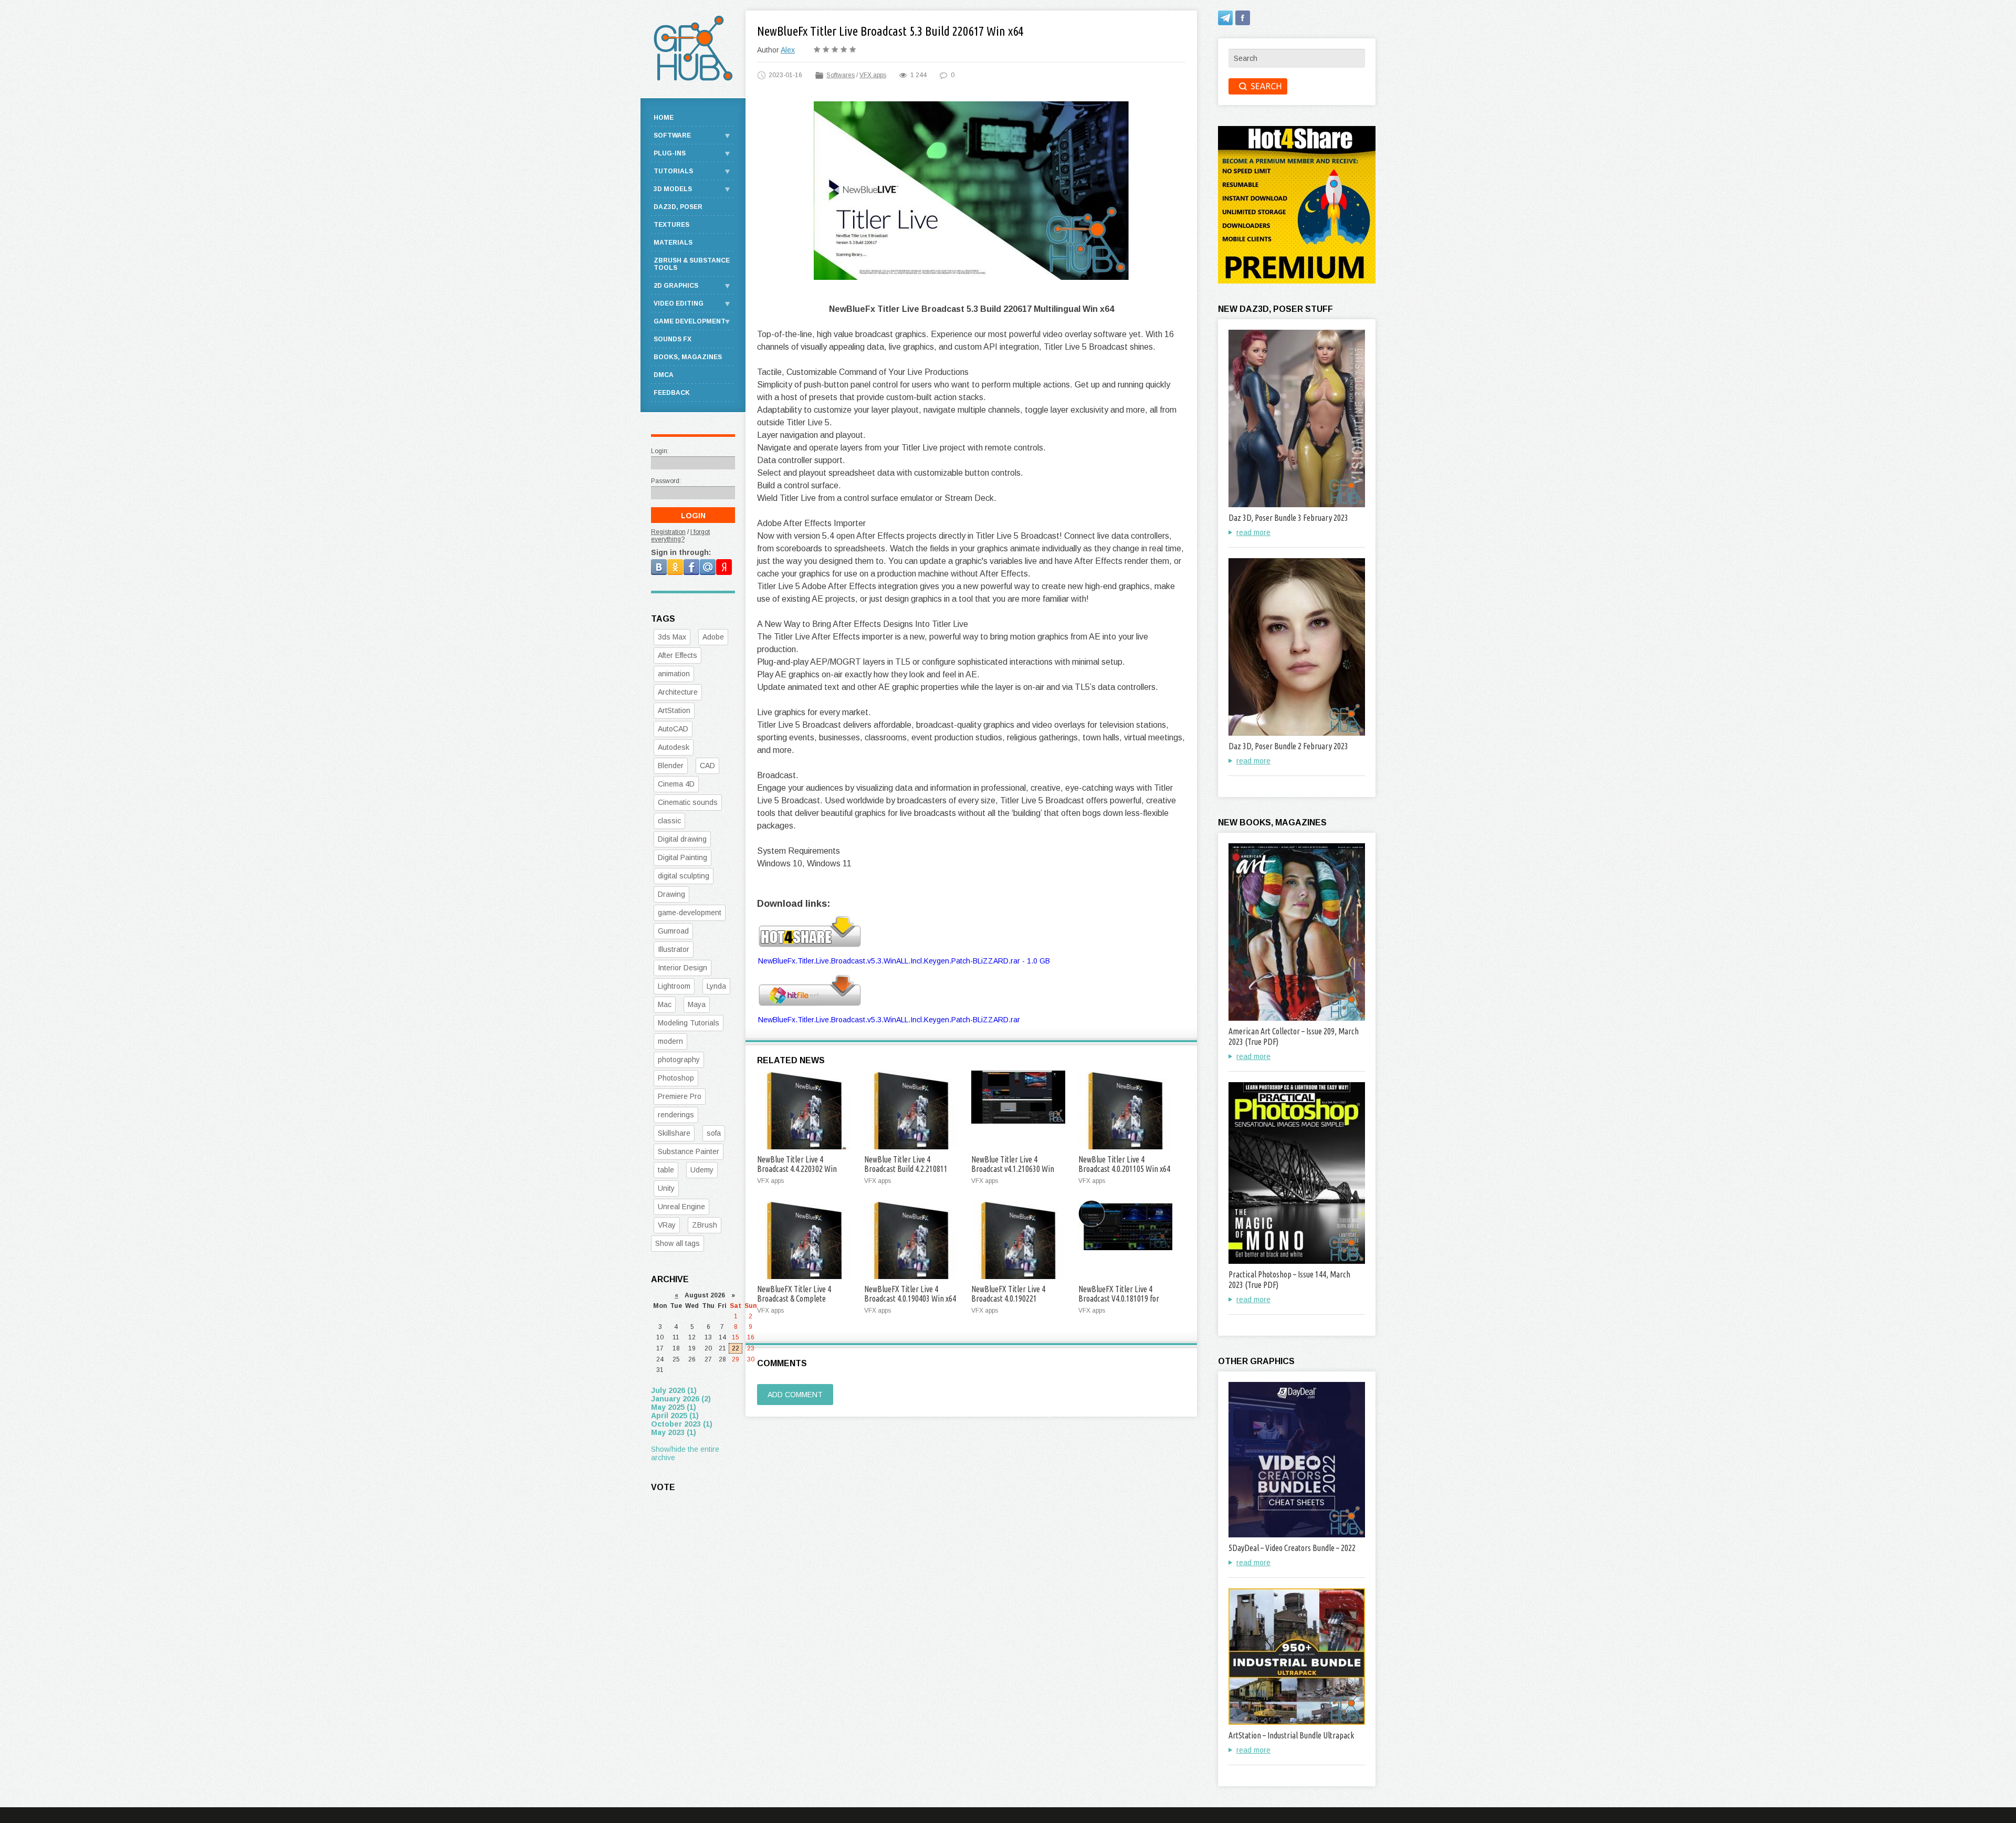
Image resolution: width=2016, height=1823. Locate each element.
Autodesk (674, 747)
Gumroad (673, 931)
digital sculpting (684, 876)
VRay (667, 1225)
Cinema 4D (676, 784)
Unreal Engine (681, 1207)
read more (1253, 532)
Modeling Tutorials (689, 1023)
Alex (788, 50)
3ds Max (672, 637)
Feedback (672, 393)
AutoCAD (673, 729)
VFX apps (873, 75)
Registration (668, 532)
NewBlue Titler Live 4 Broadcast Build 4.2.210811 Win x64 (906, 1169)
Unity (666, 1188)
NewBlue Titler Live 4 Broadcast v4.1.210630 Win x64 (1013, 1169)
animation (674, 674)
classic (669, 821)
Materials (673, 243)
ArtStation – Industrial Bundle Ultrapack (1291, 1735)
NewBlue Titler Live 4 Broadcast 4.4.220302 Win (797, 1164)
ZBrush (705, 1225)
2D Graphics (676, 286)
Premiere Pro (680, 1096)
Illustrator (674, 949)
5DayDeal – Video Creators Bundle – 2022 (1292, 1548)
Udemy (702, 1170)
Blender (671, 766)
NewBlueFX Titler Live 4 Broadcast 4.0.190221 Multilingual (1008, 1298)
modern (670, 1041)
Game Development (690, 321)
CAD (707, 766)
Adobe (713, 637)
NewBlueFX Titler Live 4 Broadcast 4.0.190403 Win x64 (910, 1294)
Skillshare (674, 1133)
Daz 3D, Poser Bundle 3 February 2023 (1288, 518)
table (666, 1170)
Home (664, 118)
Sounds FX (673, 339)
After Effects (678, 655)
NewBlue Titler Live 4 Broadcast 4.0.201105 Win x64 (1124, 1164)
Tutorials (673, 171)
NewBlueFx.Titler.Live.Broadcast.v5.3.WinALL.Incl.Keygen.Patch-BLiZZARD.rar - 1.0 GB (904, 961)
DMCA (664, 375)
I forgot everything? (680, 536)
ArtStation (674, 710)
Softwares (841, 75)
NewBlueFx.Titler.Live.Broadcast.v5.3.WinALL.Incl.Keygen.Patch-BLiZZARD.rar (889, 1020)
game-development (690, 913)
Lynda (716, 986)
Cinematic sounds (688, 802)
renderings (676, 1115)
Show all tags (678, 1243)
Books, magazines (688, 357)
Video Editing (679, 303)
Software (672, 135)
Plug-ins (670, 153)
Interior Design (682, 968)
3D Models (673, 189)
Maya (697, 1004)
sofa (714, 1133)
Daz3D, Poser (678, 207)
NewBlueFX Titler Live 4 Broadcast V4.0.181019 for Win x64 (1119, 1298)
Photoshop (676, 1078)
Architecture (678, 692)
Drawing (671, 894)
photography (679, 1060)
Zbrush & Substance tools (692, 264)
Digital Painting (682, 857)
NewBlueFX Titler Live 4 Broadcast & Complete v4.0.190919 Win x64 (794, 1298)
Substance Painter (689, 1151)
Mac (665, 1004)
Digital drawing (682, 839)
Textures (671, 225)
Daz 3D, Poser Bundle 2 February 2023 (1288, 746)
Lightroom (674, 986)
